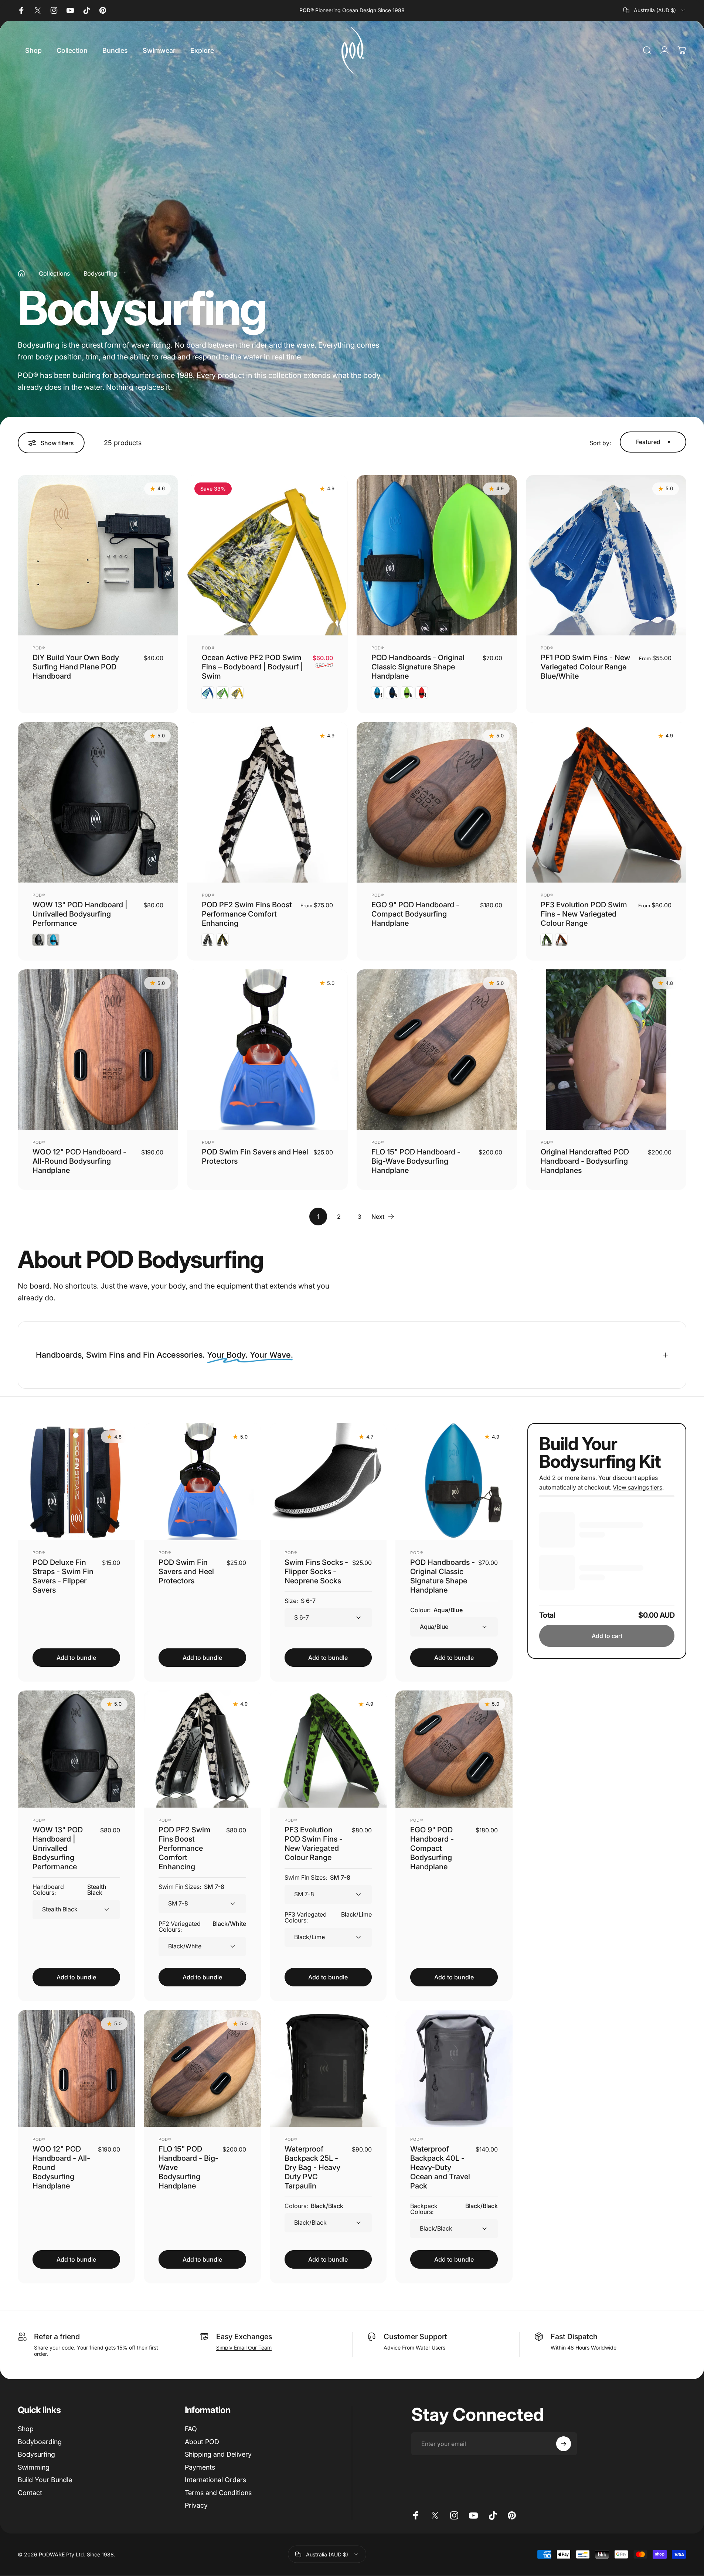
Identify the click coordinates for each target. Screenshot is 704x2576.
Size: (300, 1600)
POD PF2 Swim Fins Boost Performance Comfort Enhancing (247, 914)
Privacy (196, 2505)
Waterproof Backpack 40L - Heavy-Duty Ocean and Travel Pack (440, 2167)
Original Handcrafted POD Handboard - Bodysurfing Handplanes (585, 1161)
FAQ (191, 2429)
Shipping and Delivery (218, 2454)
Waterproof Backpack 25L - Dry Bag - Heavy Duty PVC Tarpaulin (312, 2167)
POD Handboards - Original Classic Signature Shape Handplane (418, 667)
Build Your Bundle (45, 2480)
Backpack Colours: (454, 2209)
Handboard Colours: (69, 1889)
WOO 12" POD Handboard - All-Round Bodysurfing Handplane (79, 1161)
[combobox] (655, 10)
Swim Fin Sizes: (191, 1886)
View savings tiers (637, 1487)
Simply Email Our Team (244, 2348)
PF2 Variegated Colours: (202, 1926)
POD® (39, 648)
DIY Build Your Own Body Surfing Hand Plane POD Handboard (76, 667)
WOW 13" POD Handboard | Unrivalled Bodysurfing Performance (80, 914)
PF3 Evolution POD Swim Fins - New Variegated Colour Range (584, 914)
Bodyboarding (40, 2441)
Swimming (34, 2467)
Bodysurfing (36, 2454)
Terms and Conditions (218, 2492)
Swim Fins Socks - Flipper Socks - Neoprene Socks (316, 1571)
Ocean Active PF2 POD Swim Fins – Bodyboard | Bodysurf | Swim (252, 667)
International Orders (215, 2480)
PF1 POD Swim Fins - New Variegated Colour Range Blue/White (585, 667)
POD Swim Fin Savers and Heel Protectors (186, 1571)
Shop (26, 2429)
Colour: (436, 1610)
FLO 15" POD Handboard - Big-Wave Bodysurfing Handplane (416, 1161)
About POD (202, 2441)
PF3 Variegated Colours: (328, 1917)
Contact (30, 2492)
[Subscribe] (564, 2444)
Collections (54, 273)
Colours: (314, 2206)
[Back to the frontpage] (21, 273)
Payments (200, 2467)
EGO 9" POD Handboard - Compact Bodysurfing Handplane (415, 914)
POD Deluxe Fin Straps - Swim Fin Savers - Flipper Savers (63, 1576)
